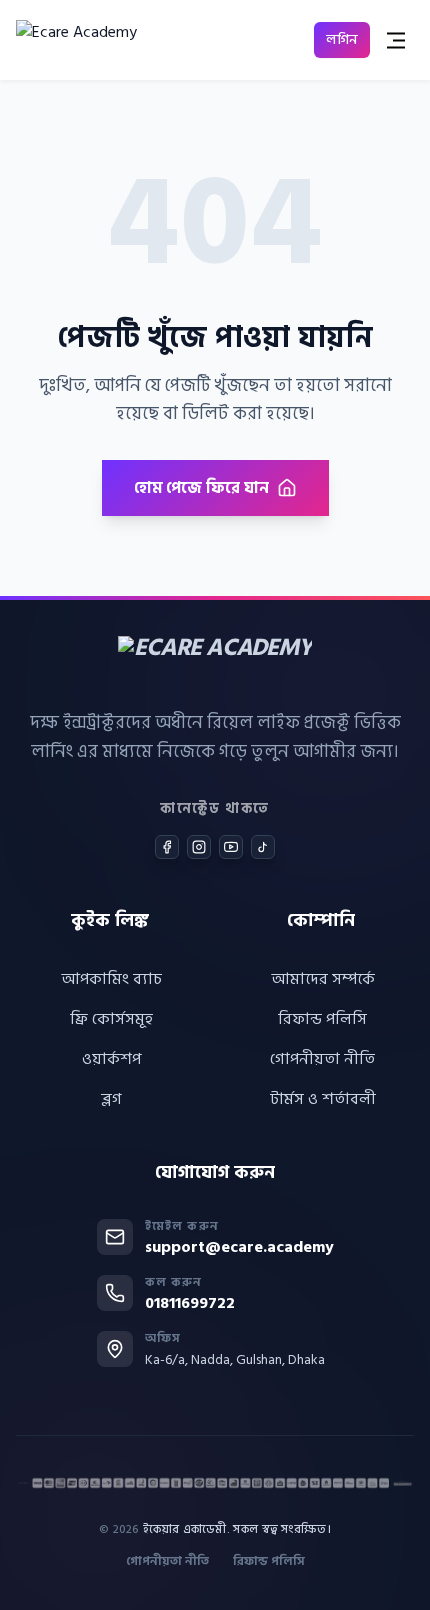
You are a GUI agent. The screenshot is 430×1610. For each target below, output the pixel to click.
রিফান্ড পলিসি (322, 1019)
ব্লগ (111, 1099)
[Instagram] (199, 847)
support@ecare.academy (239, 1247)
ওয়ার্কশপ (111, 1059)
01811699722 (190, 1303)
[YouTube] (231, 847)
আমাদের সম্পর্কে (323, 979)
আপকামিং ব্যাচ (111, 979)
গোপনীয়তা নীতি (322, 1059)
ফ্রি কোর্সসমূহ (111, 1019)
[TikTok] (263, 847)
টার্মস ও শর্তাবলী (323, 1099)
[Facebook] (167, 847)
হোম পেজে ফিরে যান (201, 488)
